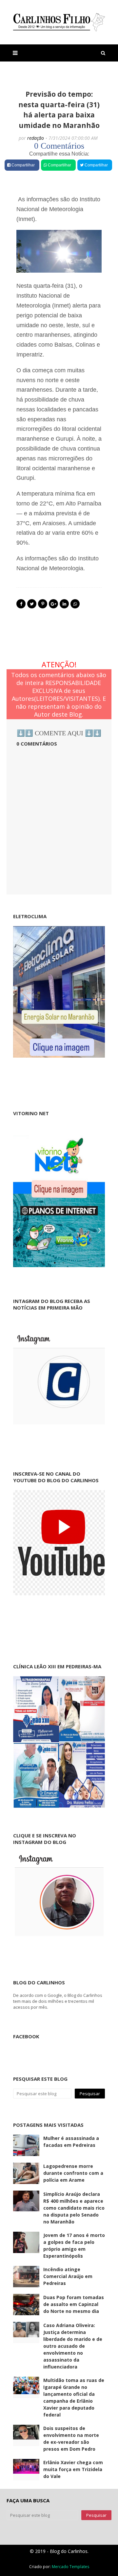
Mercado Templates (70, 2567)
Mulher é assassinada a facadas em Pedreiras (71, 2142)
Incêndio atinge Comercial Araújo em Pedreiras (68, 2276)
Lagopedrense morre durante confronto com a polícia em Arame (73, 2173)
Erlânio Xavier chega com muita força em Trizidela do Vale (73, 2469)
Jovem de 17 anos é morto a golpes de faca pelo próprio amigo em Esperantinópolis (74, 2245)
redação (36, 138)
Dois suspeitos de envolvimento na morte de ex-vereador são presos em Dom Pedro (71, 2439)
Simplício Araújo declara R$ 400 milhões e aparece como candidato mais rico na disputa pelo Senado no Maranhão (74, 2208)
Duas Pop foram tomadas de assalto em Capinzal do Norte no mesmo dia (74, 2304)
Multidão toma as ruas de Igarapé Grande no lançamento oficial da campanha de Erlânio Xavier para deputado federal (74, 2397)
